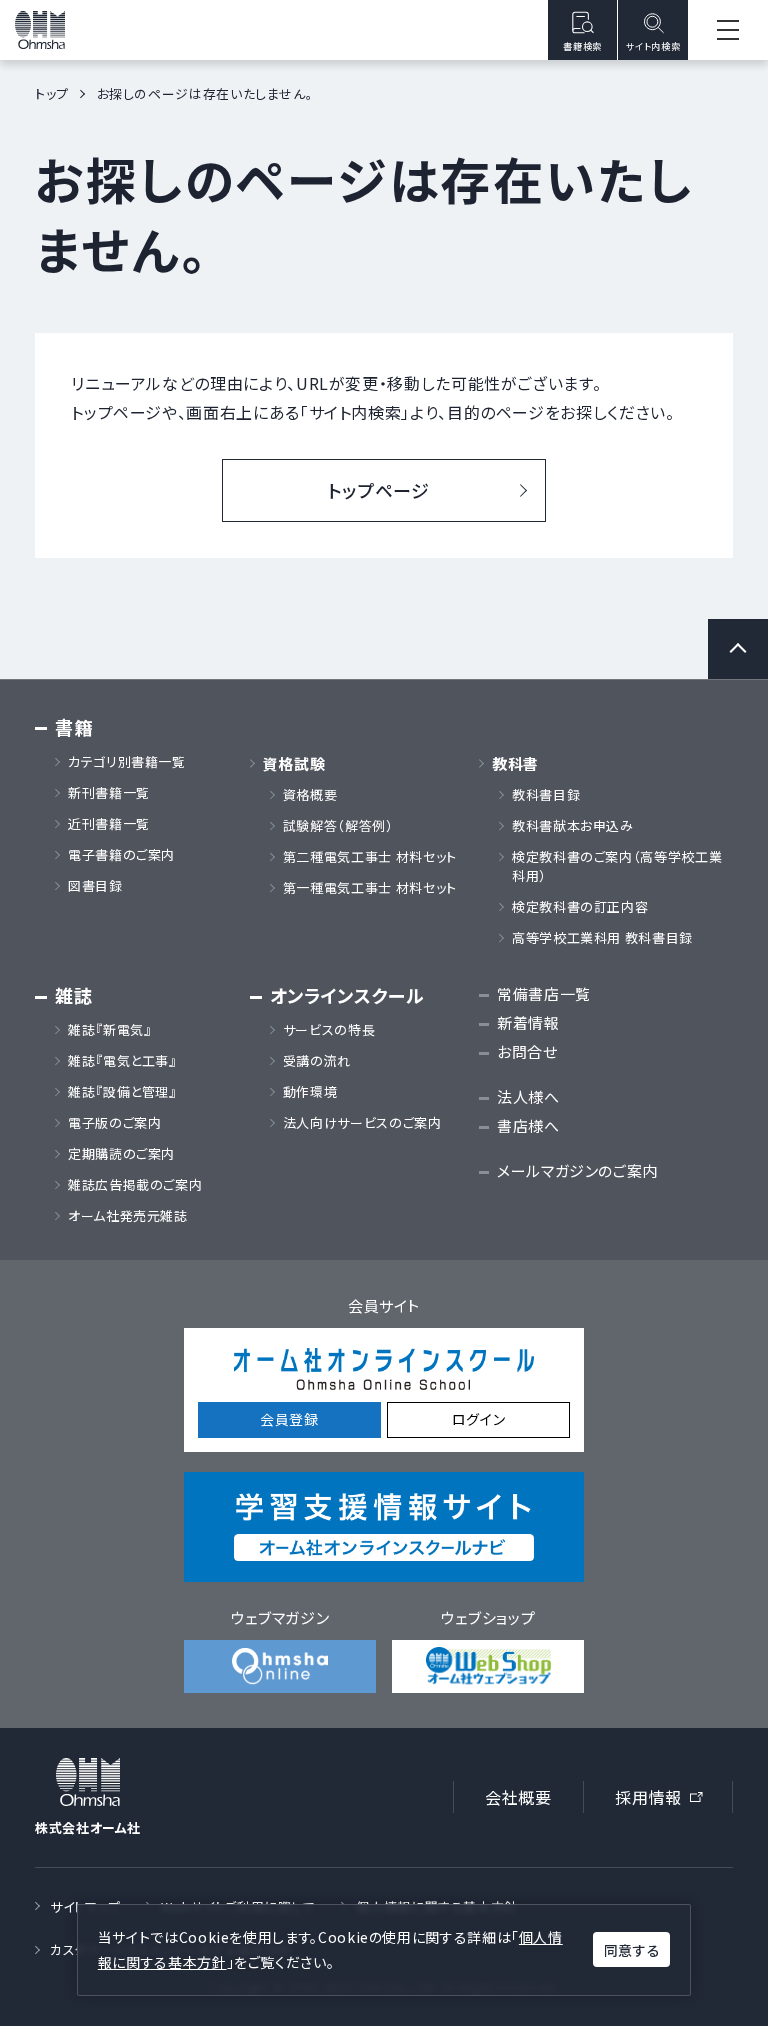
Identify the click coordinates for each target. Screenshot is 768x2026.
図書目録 (95, 886)
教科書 (515, 763)
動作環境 (310, 1092)
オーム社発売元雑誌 (128, 1216)
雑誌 (73, 995)
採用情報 (665, 1800)
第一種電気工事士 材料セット (370, 888)
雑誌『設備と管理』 (122, 1092)
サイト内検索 (653, 46)
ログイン (479, 1419)
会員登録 (289, 1419)
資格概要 (310, 795)
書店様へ (528, 1125)
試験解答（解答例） (338, 826)
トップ (52, 93)
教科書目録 (546, 795)
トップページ (379, 490)
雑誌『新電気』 (109, 1030)
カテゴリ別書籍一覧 (127, 762)
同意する (632, 1950)
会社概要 (518, 1797)
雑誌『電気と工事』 (122, 1061)
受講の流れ (317, 1061)
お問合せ (527, 1051)
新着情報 (528, 1022)
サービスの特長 (329, 1030)
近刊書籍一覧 (109, 824)
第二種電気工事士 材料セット (370, 857)
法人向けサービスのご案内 (362, 1123)
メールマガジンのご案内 (577, 1170)
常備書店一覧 (544, 993)
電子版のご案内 (114, 1123)
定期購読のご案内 (121, 1154)
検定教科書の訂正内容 (580, 907)
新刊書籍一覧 (109, 793)
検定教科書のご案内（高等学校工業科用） (617, 866)
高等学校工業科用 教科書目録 (602, 938)
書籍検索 (582, 46)
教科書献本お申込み (573, 826)
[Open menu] (728, 30)
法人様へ (528, 1096)
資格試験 (294, 763)
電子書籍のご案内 (121, 855)
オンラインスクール (347, 995)
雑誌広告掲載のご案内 (142, 1185)
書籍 (73, 727)
